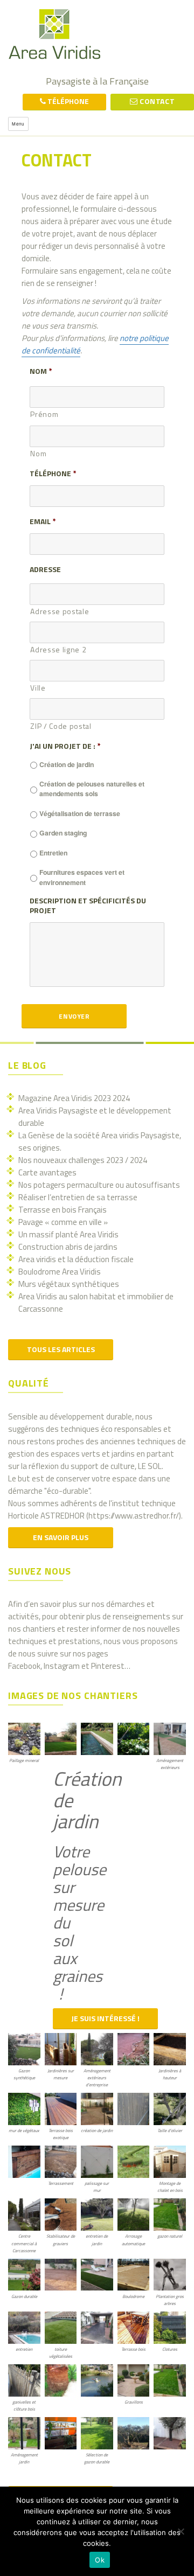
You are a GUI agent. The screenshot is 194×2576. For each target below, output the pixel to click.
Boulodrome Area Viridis (60, 1272)
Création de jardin (67, 764)
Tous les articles (61, 1349)
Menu (18, 124)
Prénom (44, 414)
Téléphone (53, 474)
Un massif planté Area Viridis (68, 1234)
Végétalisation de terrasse (80, 813)
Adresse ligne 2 (58, 649)
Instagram (62, 1666)
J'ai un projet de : (65, 746)
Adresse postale (60, 611)
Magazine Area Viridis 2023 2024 (74, 1098)
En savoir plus (61, 1537)
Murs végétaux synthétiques (69, 1284)
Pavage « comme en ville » (63, 1222)
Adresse (45, 569)
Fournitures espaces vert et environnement (82, 877)
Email (43, 521)
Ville (38, 688)
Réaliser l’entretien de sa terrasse (78, 1197)
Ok (100, 2560)
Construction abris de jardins (68, 1247)
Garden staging (63, 833)
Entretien (53, 853)
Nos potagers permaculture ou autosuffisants (99, 1185)
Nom (41, 371)
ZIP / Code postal (61, 726)
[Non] (181, 2531)
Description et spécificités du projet (88, 906)
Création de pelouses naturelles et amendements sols (92, 789)
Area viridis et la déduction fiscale (76, 1259)
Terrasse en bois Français (63, 1210)
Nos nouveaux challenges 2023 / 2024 (83, 1160)
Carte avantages (47, 1172)
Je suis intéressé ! (105, 2018)
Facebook (24, 1666)
